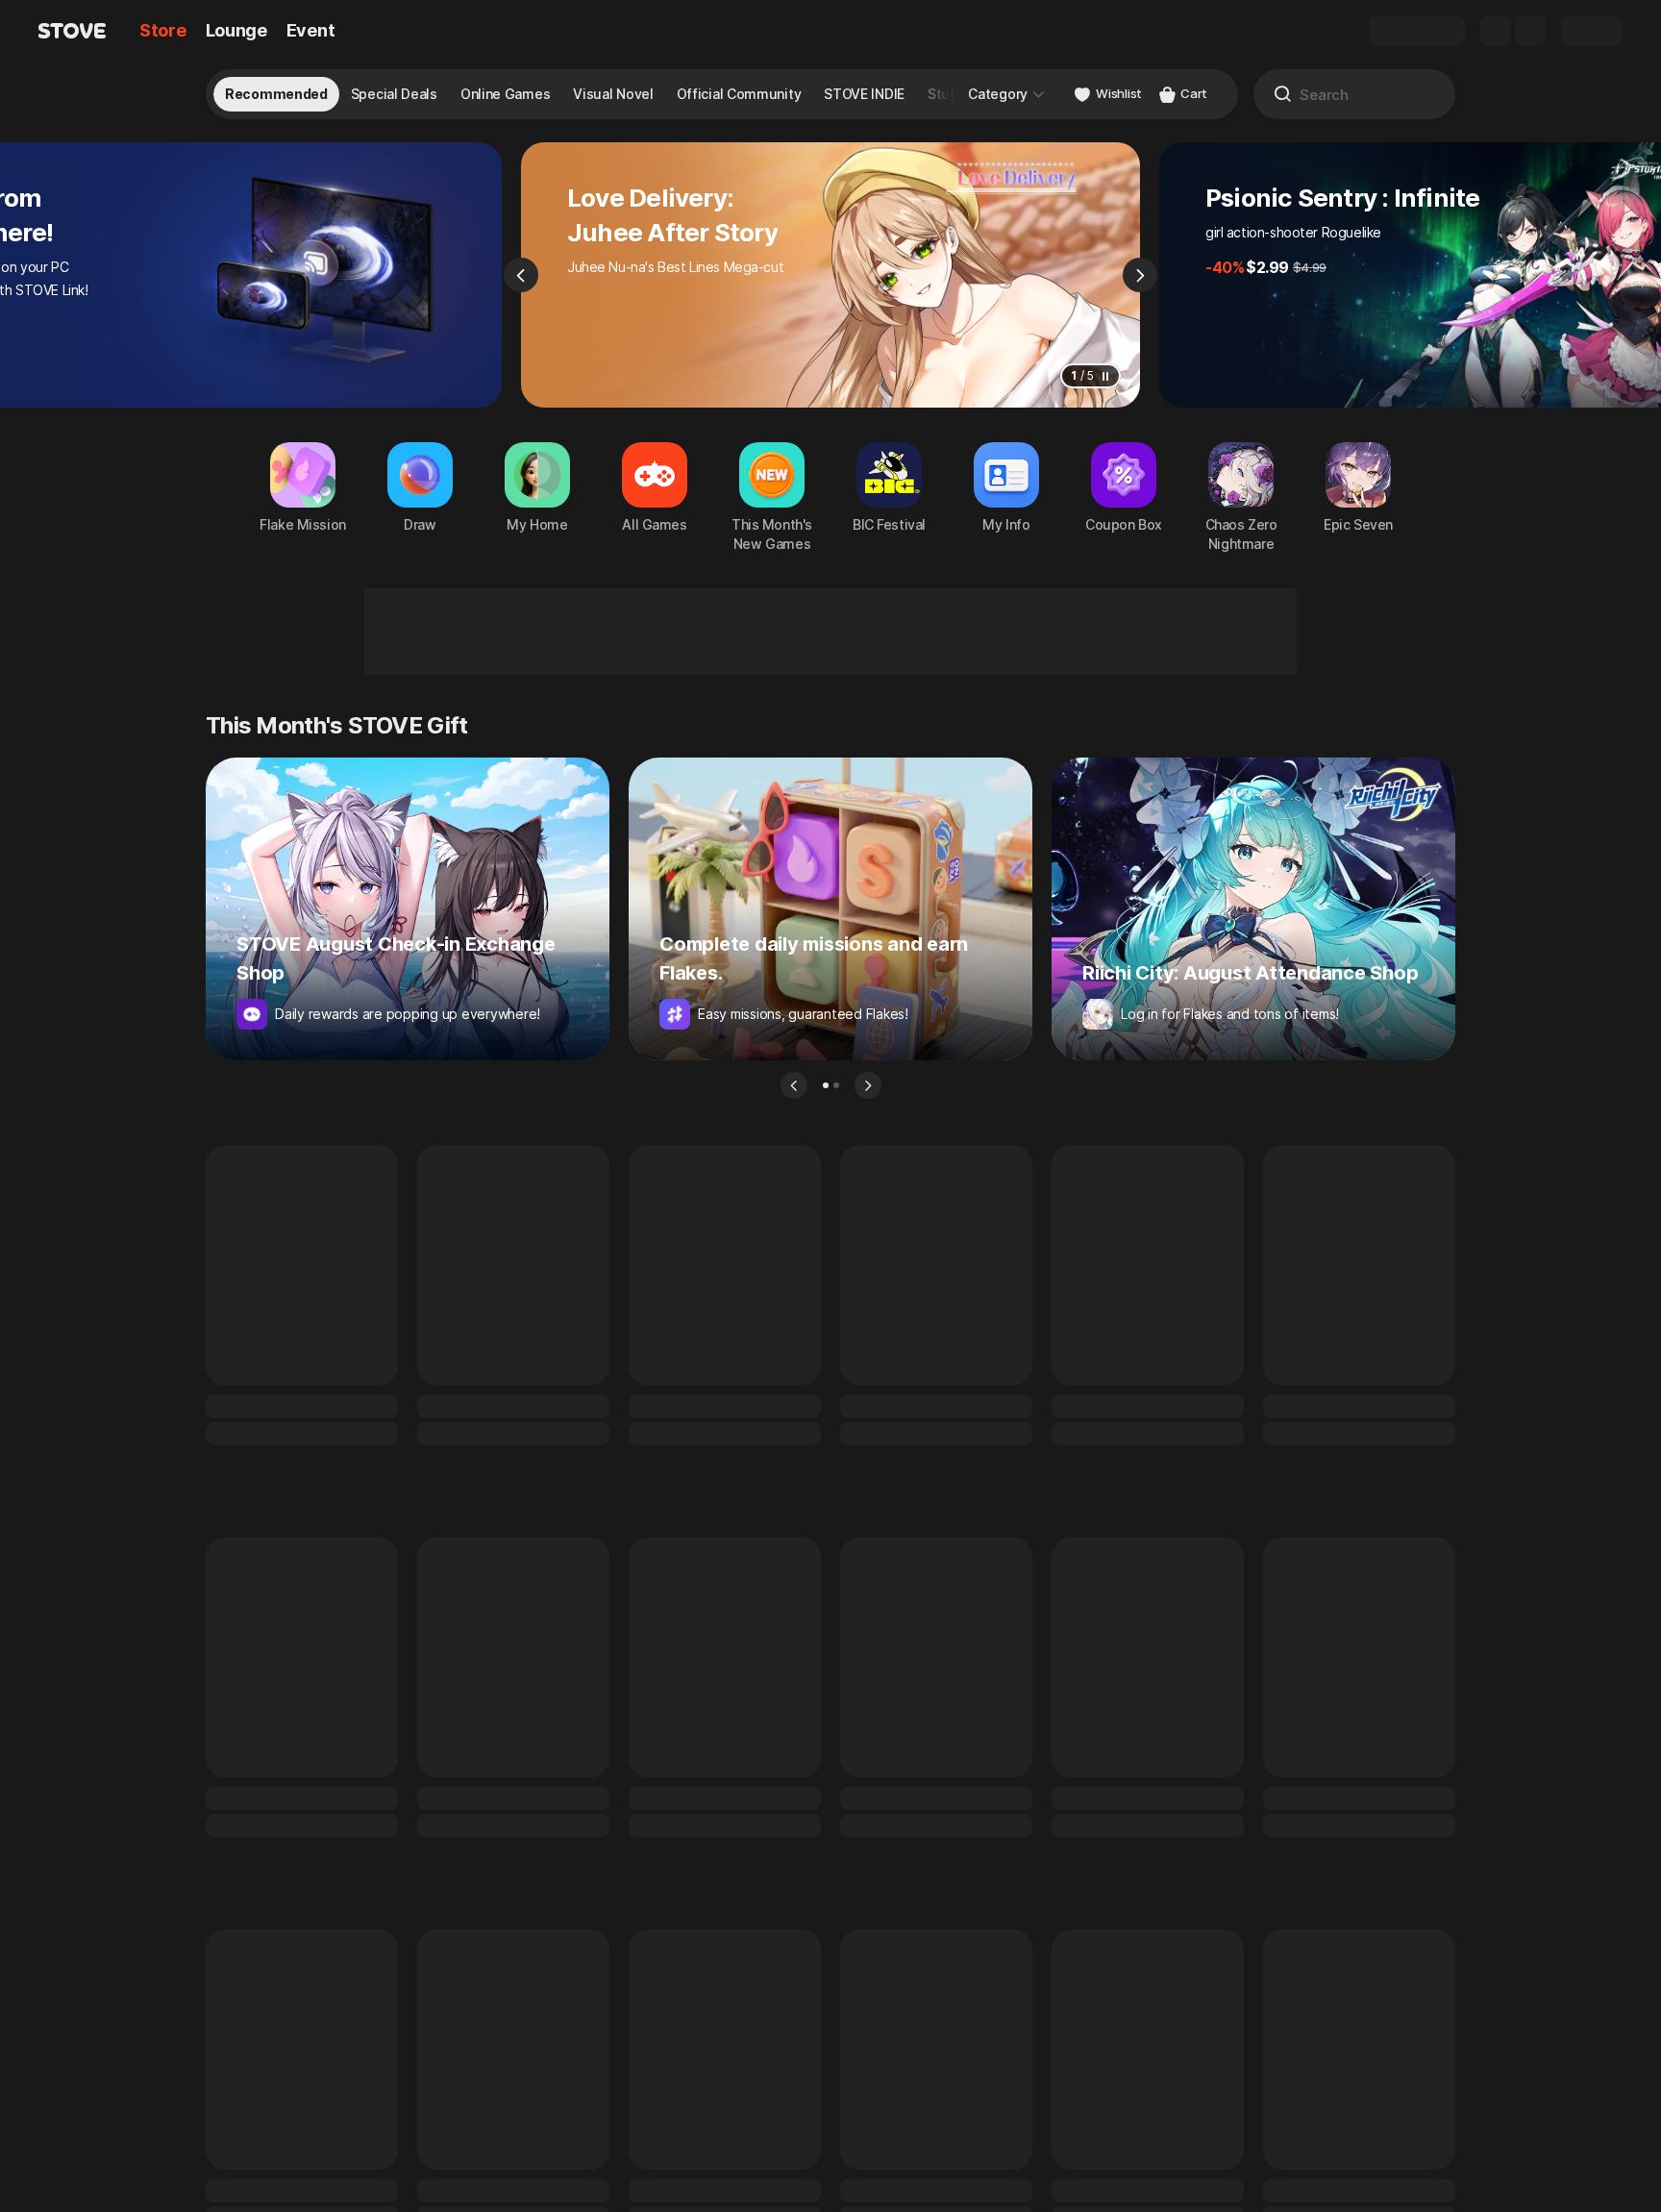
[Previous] (521, 275)
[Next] (1140, 275)
